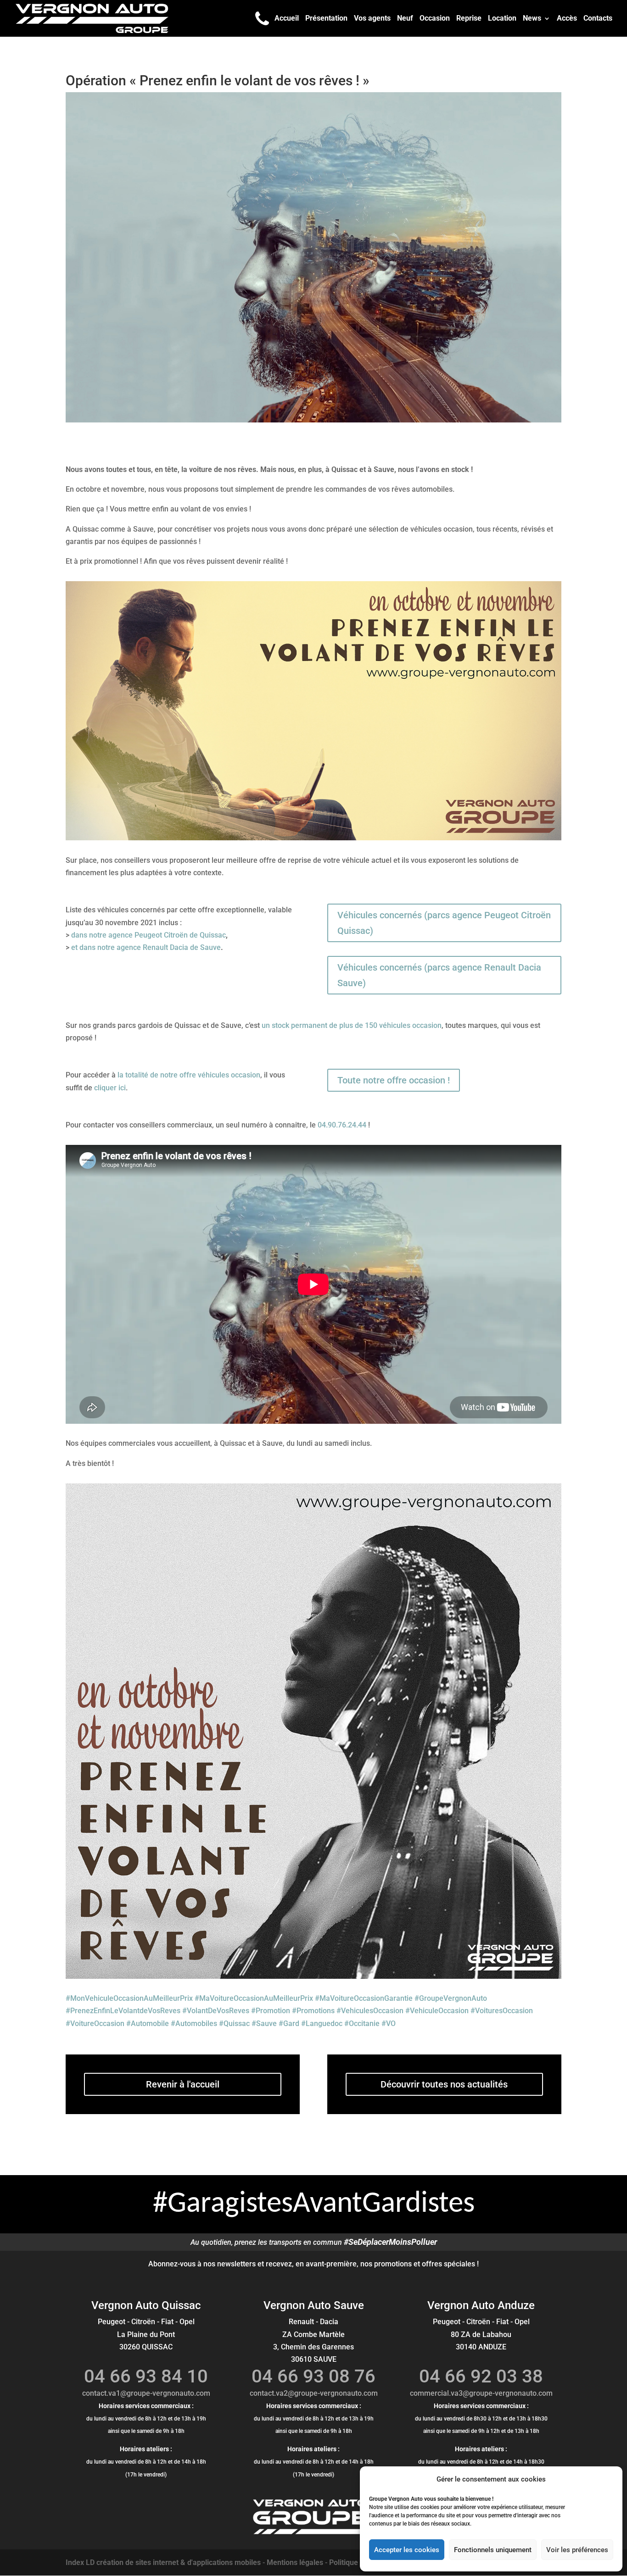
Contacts (598, 19)
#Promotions (313, 2011)
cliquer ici (110, 1088)
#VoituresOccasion (502, 2011)
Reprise (469, 19)
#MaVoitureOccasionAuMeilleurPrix (254, 1998)
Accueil (287, 19)
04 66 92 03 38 (481, 2376)
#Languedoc (322, 2024)
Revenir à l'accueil (183, 2084)
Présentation (326, 19)
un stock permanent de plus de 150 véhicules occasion (352, 1025)
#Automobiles (194, 2024)
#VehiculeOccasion (437, 2011)
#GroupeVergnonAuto (451, 1998)
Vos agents (372, 19)
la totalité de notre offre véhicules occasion (189, 1075)
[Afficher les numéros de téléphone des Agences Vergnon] (262, 18)
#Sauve (264, 2024)
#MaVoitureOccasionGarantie (364, 1998)
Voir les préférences (577, 2550)
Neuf (405, 19)
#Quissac (234, 2024)
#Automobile (148, 2024)
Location (502, 19)
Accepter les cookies (407, 2550)
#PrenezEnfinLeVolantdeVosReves (123, 2011)
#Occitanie (362, 2024)
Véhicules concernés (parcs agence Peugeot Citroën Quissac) (444, 923)
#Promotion (271, 2011)
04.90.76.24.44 (342, 1125)
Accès (567, 19)
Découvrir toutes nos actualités (444, 2084)
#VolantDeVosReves (216, 2011)
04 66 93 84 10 (146, 2376)
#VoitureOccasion (95, 2024)
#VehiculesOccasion (370, 2011)
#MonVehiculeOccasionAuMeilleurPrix (129, 1998)
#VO (389, 2024)
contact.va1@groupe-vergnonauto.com (146, 2393)
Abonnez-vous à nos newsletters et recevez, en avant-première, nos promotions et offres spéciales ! (313, 2264)
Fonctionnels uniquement (493, 2550)
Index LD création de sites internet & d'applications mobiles (163, 2562)
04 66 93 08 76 (313, 2376)
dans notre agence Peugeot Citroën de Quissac (148, 935)
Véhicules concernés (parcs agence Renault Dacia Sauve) (439, 975)
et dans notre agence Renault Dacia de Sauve (146, 947)
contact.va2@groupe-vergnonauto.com (314, 2393)
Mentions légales (295, 2562)
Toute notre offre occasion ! (394, 1080)
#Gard (289, 2024)
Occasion (435, 19)
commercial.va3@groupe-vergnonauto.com (481, 2393)
